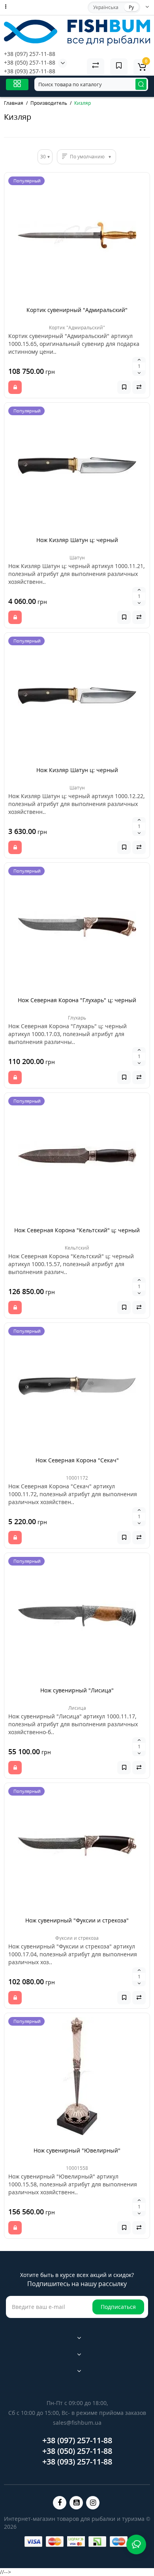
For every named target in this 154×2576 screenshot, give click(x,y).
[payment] (33, 2542)
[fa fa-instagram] (93, 2503)
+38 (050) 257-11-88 (30, 62)
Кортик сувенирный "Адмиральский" (77, 310)
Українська (106, 7)
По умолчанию (87, 157)
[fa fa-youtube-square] (76, 2503)
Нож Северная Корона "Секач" (77, 1460)
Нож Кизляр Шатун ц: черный (77, 540)
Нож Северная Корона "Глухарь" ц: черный (77, 1000)
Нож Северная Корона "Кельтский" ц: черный (77, 1230)
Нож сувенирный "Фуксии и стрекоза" (77, 1920)
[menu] (17, 85)
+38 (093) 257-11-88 (30, 71)
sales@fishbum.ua (77, 2423)
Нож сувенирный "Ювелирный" (77, 2150)
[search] (141, 84)
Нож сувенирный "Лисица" (77, 1690)
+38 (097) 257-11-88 (30, 54)
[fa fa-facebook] (60, 2503)
